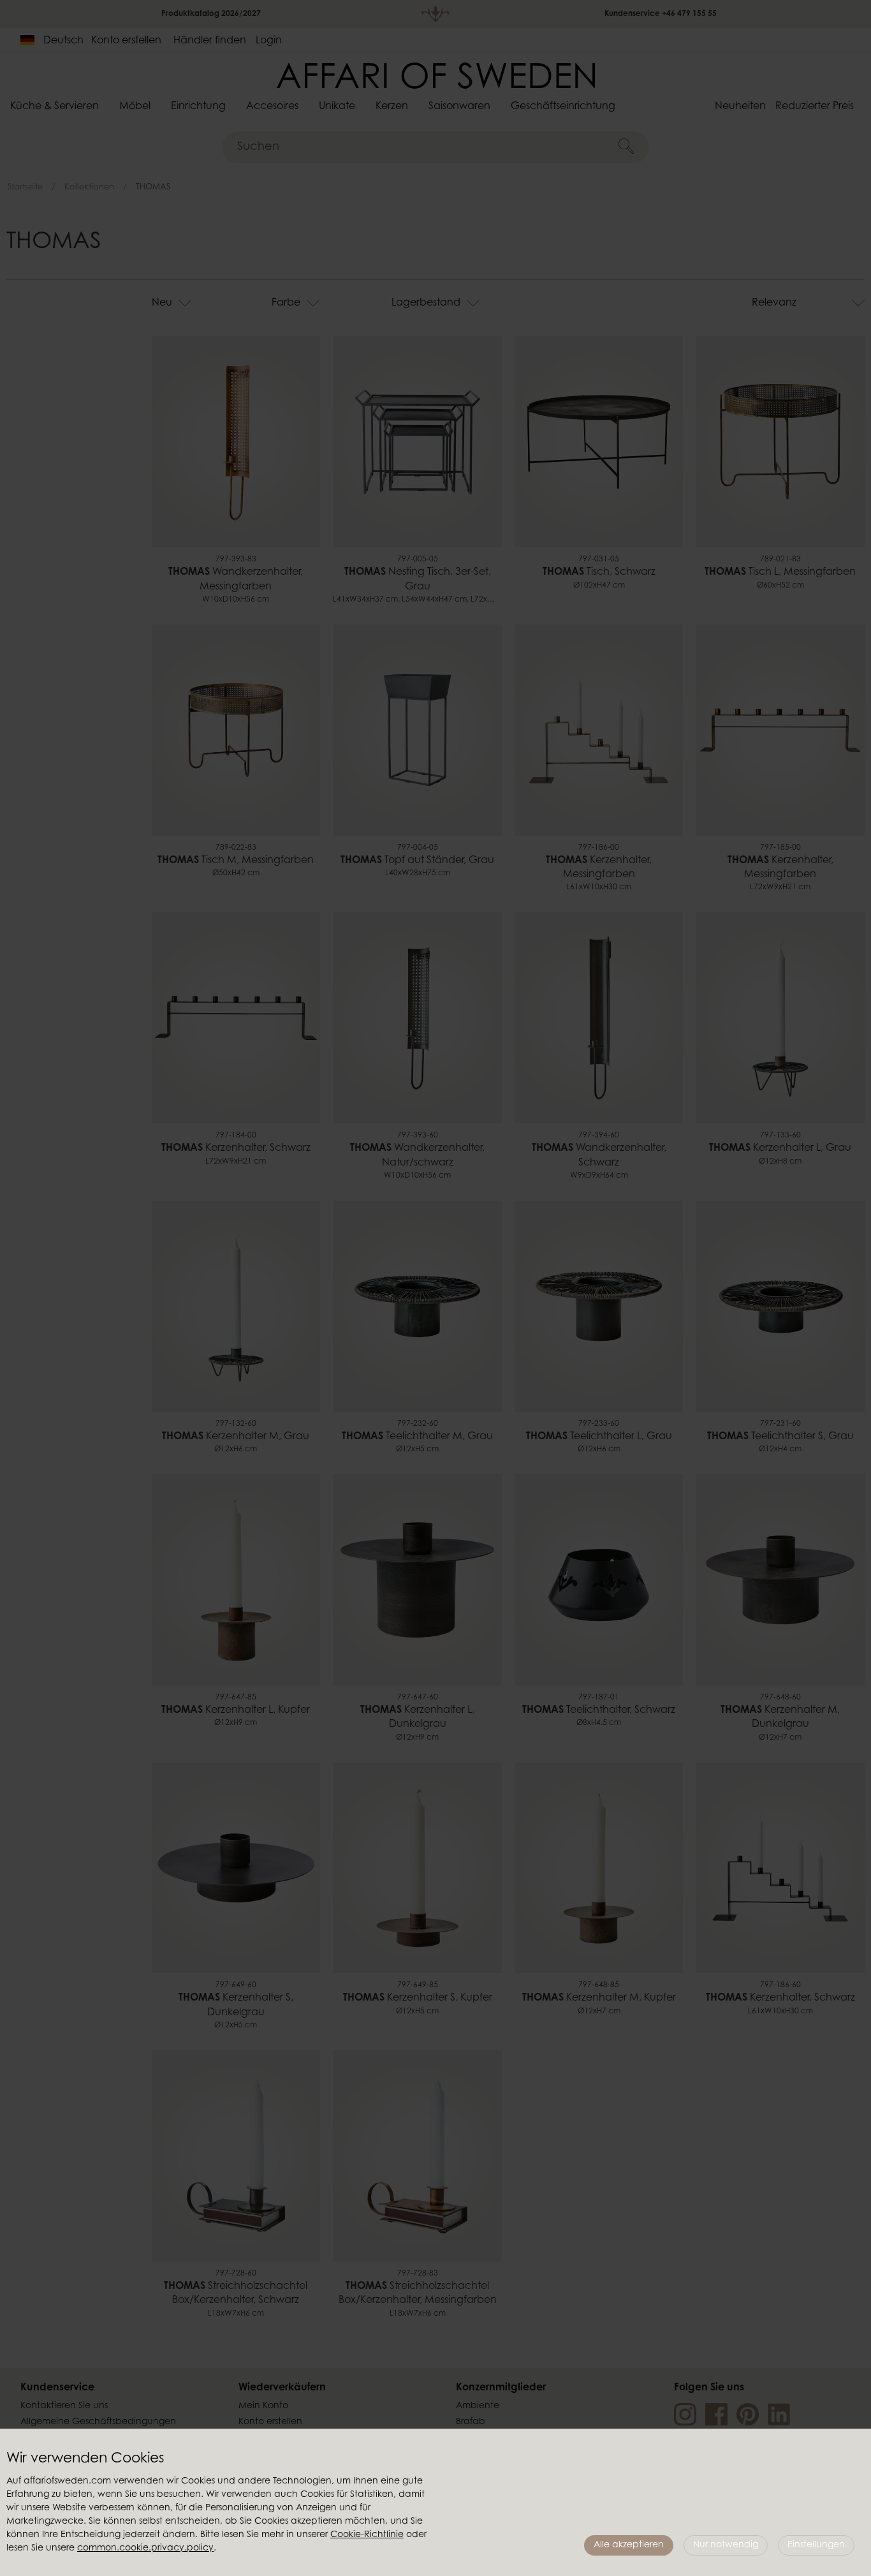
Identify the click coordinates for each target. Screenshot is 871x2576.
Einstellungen (816, 2545)
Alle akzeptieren (629, 2545)
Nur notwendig (726, 2545)
